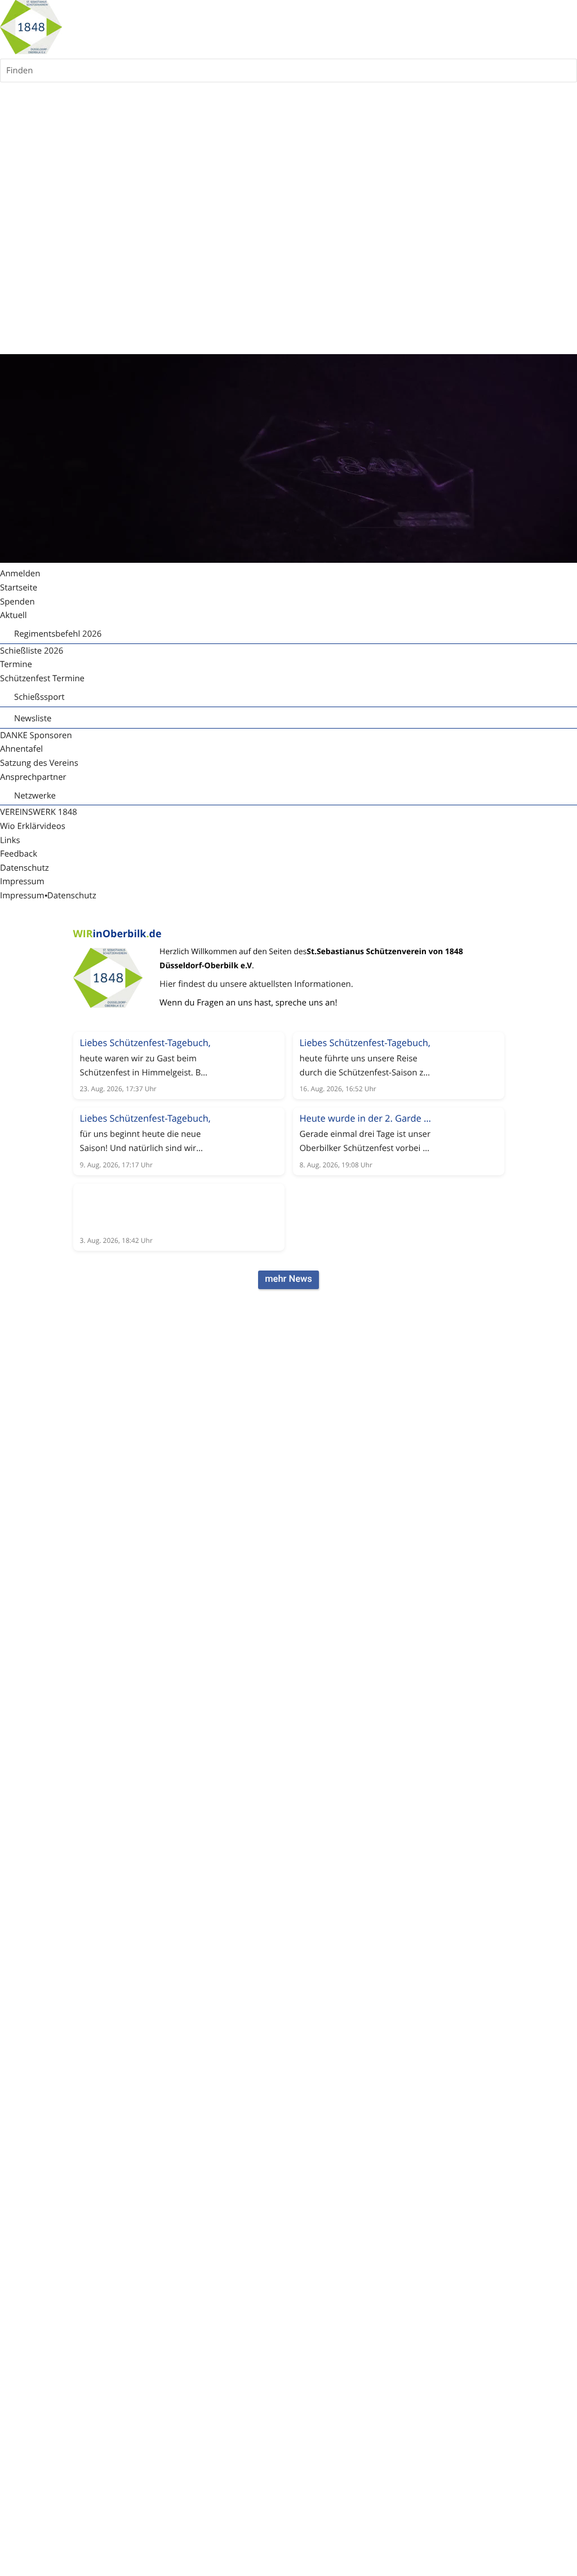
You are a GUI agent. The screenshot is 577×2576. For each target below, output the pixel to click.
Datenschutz (72, 896)
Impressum (22, 896)
